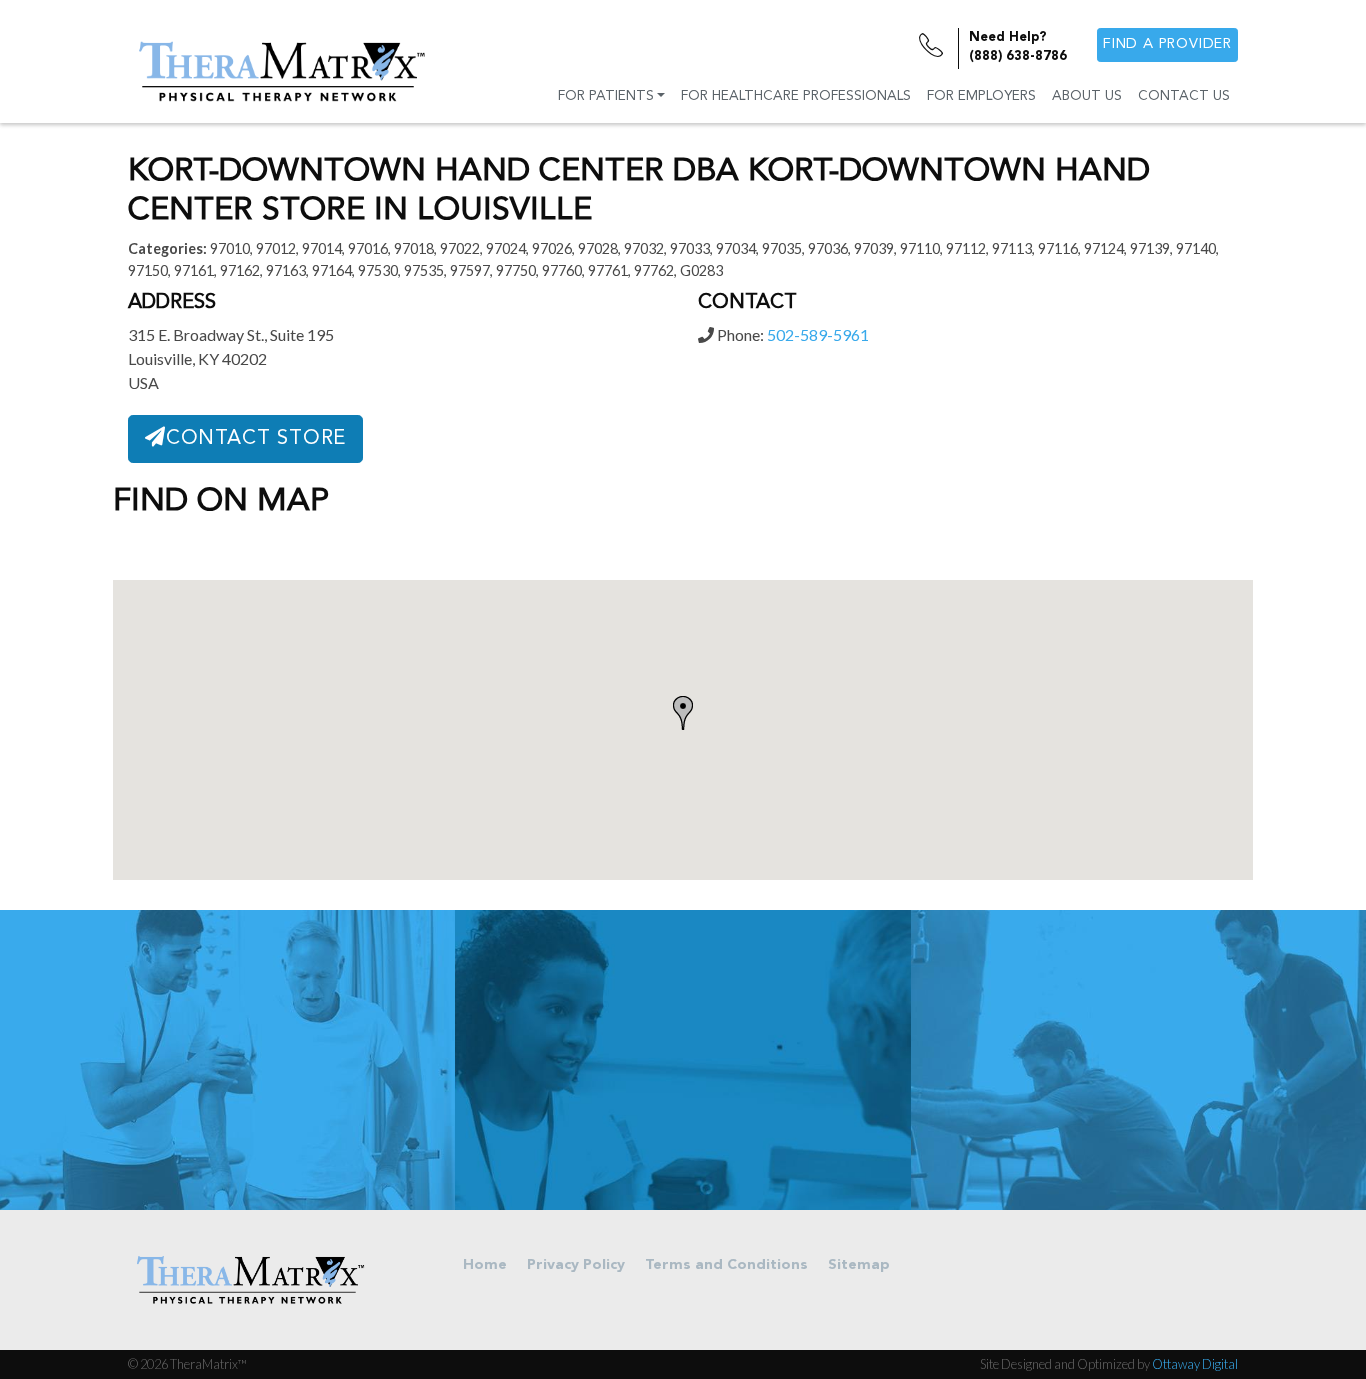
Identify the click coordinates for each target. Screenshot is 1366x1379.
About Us (1087, 96)
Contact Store (256, 439)
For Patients (606, 96)
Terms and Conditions (726, 1265)
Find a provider (1167, 44)
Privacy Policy (576, 1265)
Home (485, 1265)
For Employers (981, 96)
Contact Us (1184, 96)
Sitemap (859, 1265)
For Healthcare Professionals (796, 96)
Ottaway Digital (1195, 1364)
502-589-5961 (818, 334)
